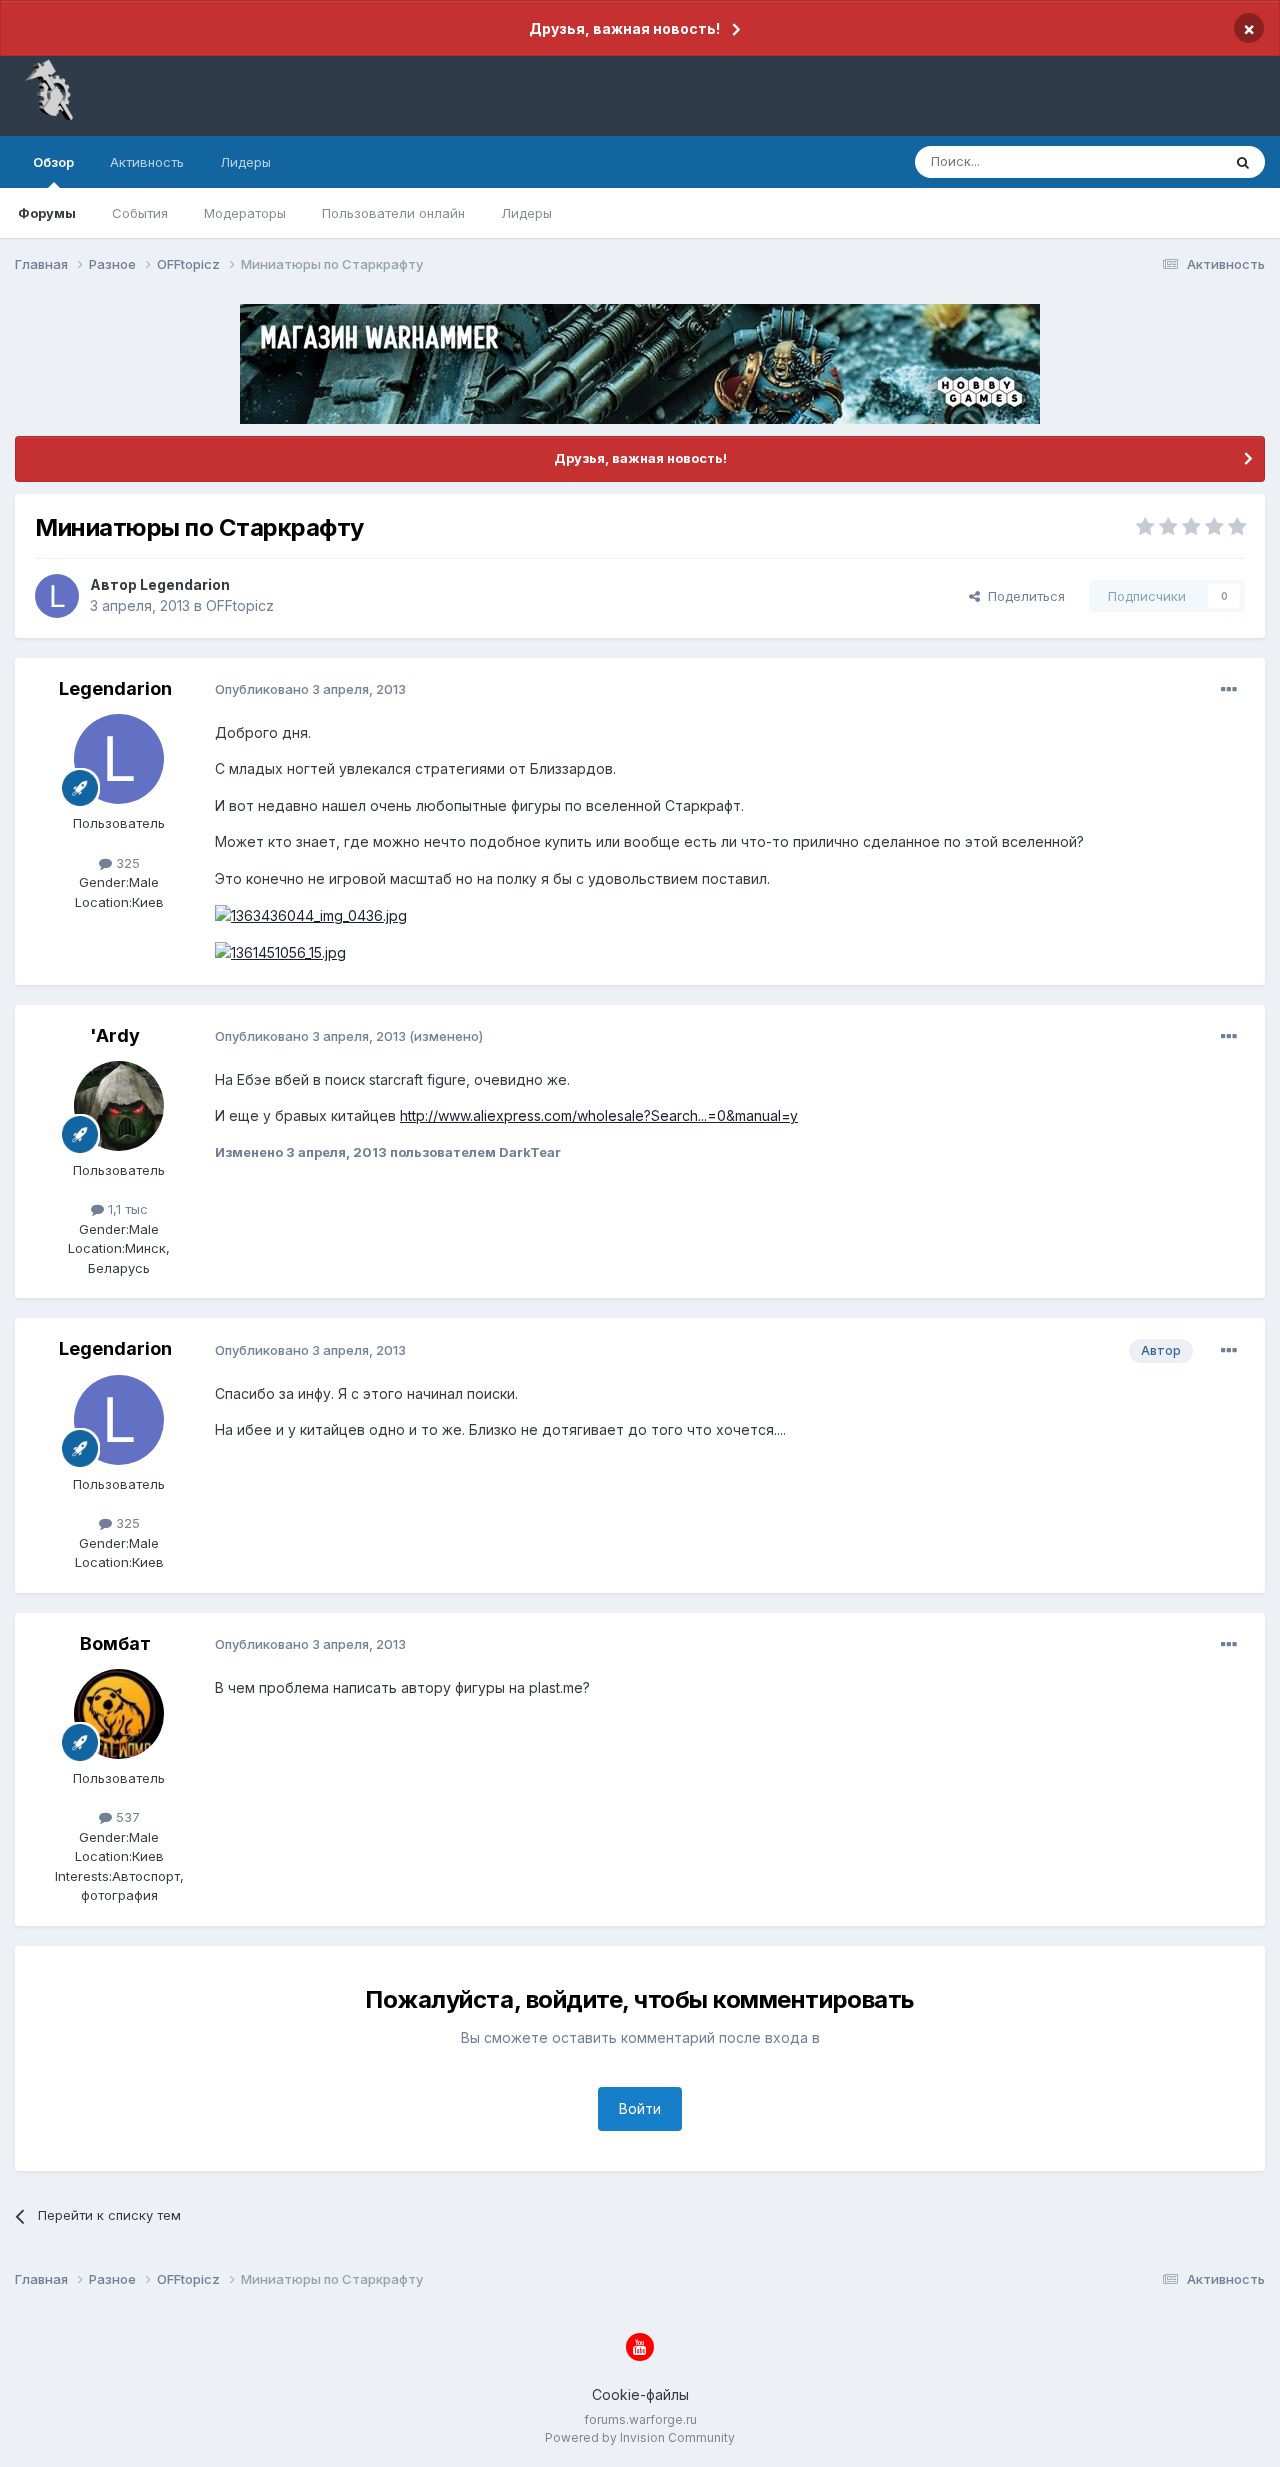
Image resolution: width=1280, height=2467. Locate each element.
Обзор (53, 162)
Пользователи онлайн (393, 213)
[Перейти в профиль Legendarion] (57, 596)
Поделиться (1022, 596)
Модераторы (245, 213)
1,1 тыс (126, 1209)
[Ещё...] (1229, 690)
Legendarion (185, 584)
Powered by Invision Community (640, 2437)
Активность (147, 162)
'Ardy (115, 1035)
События (140, 213)
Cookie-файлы (640, 2394)
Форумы (47, 213)
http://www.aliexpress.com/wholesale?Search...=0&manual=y (599, 1115)
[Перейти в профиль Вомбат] (119, 1714)
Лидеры (526, 213)
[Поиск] (1243, 162)
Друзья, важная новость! (624, 28)
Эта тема (1167, 161)
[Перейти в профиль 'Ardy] (119, 1106)
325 (126, 863)
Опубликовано (310, 689)
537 (126, 1817)
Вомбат (115, 1643)
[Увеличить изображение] (311, 914)
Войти (640, 2108)
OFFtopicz (240, 605)
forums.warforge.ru (640, 2419)
